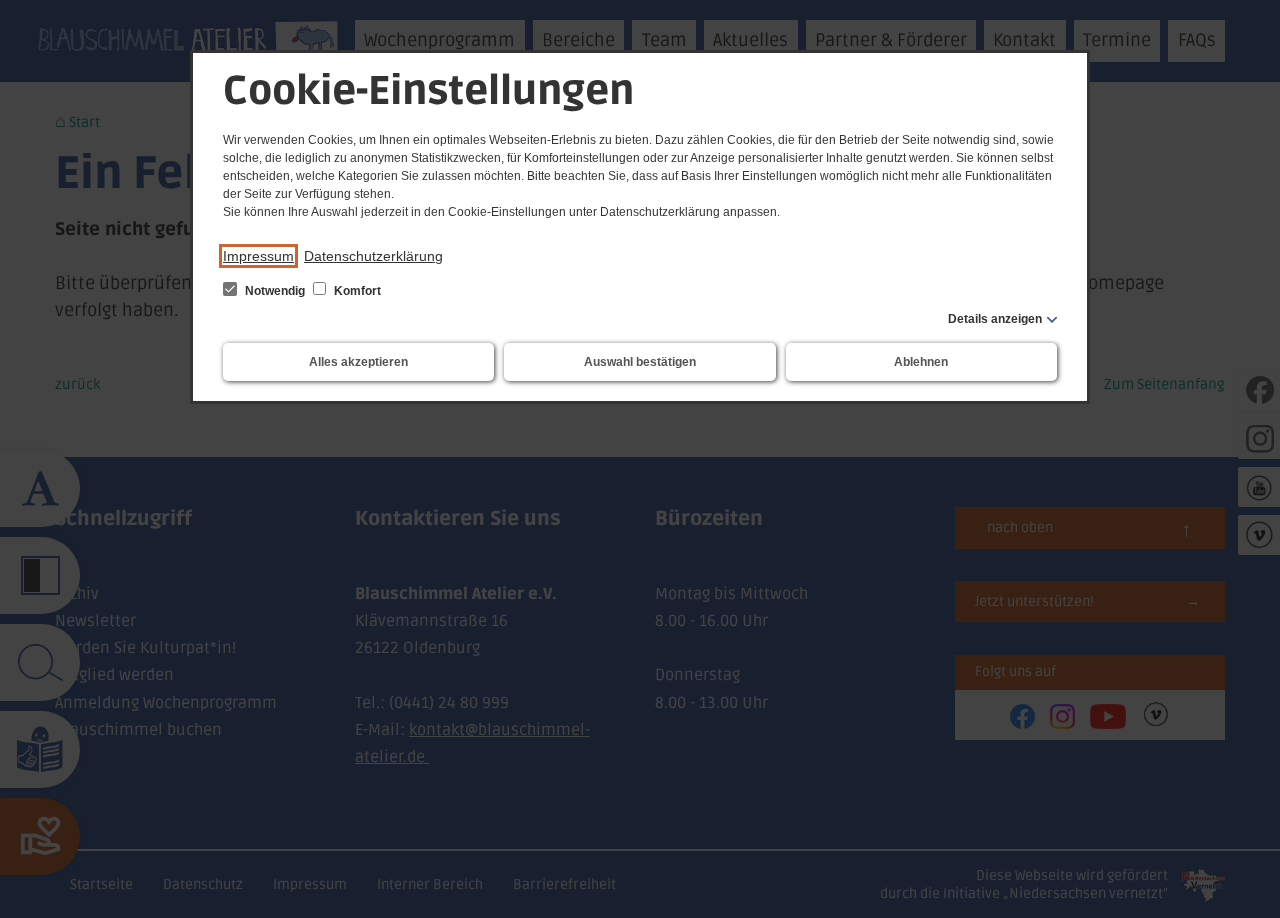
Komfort (356, 291)
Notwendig (275, 291)
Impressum (258, 256)
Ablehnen (921, 362)
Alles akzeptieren (358, 362)
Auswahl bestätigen (640, 362)
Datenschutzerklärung (373, 256)
